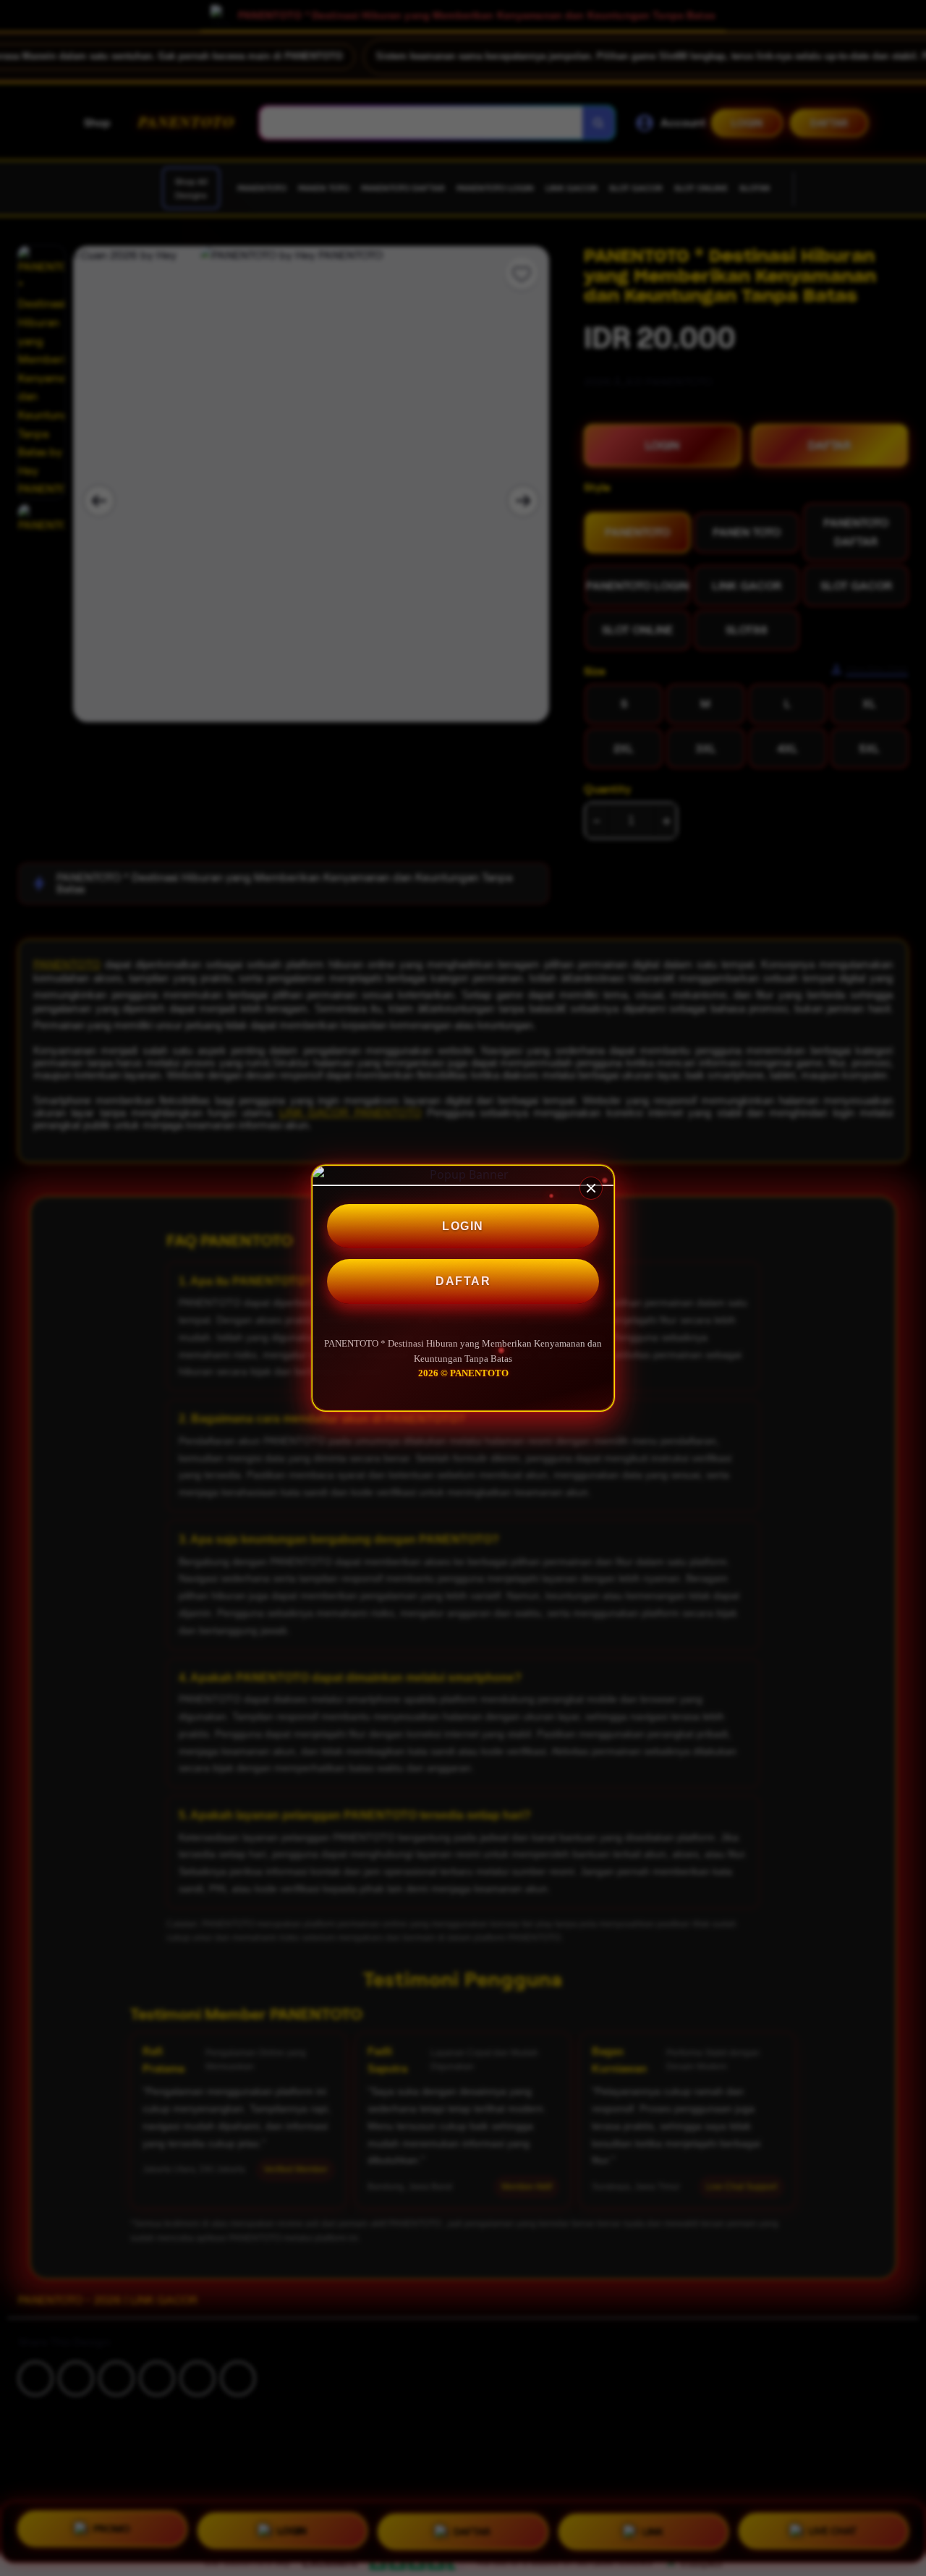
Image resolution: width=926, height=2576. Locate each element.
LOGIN (463, 1226)
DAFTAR (463, 1281)
